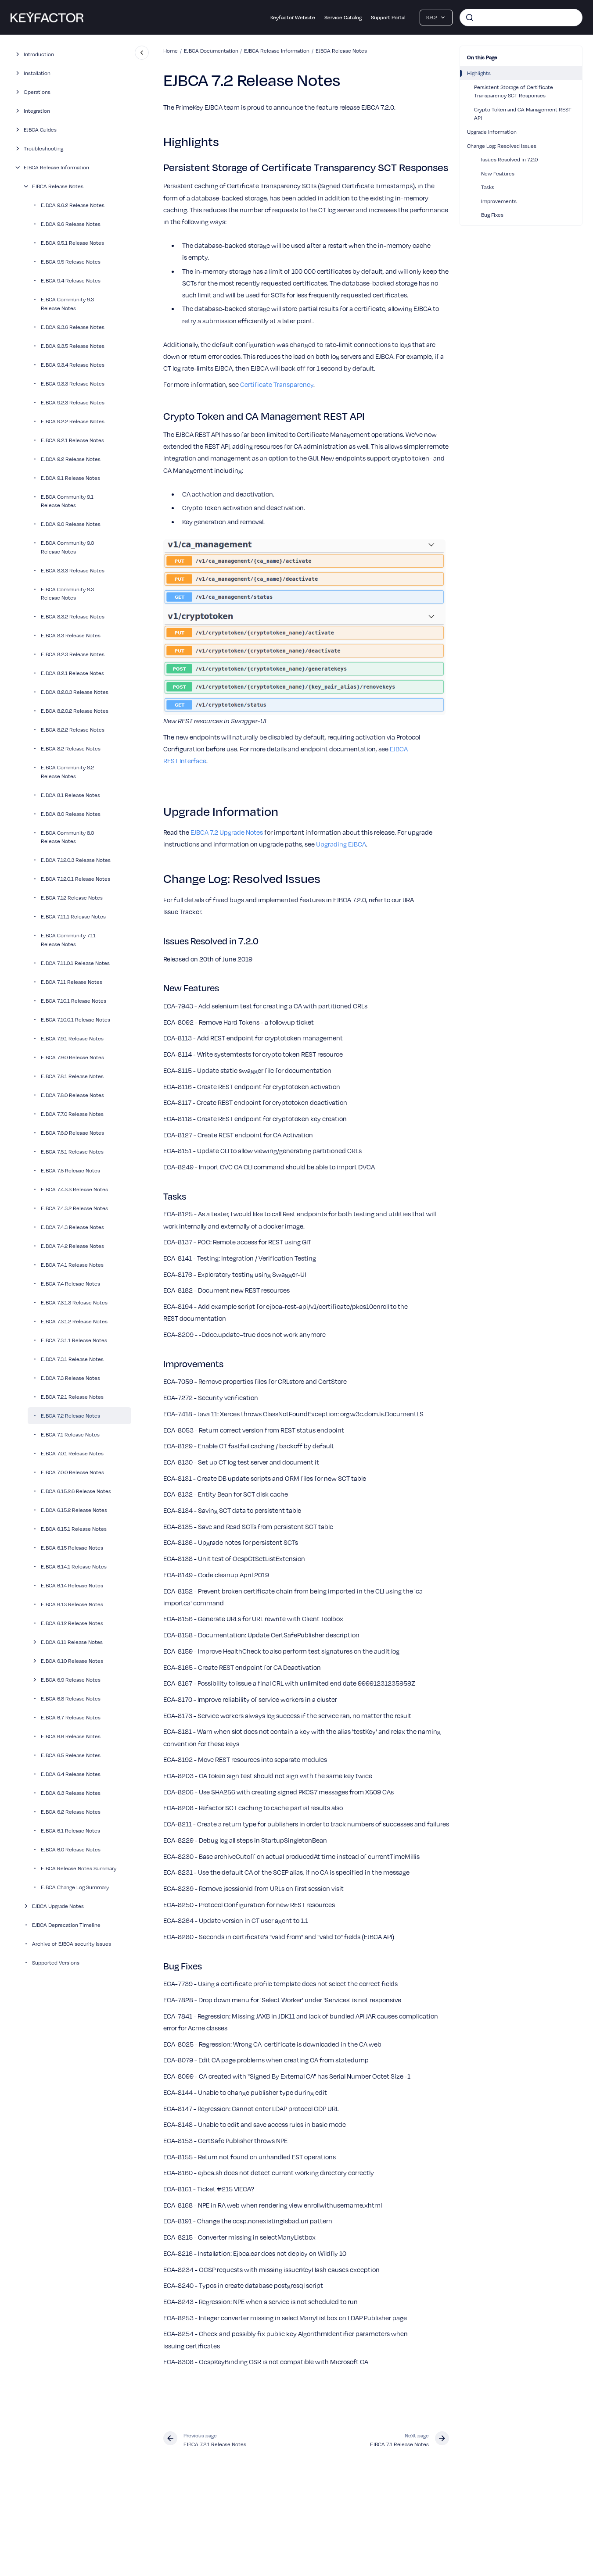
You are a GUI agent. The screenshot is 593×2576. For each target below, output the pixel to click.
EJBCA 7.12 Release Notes (72, 897)
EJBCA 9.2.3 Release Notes (73, 402)
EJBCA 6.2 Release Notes (71, 1811)
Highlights (479, 73)
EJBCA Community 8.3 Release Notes (67, 593)
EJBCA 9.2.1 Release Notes (72, 439)
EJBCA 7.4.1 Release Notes (72, 1264)
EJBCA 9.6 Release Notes (71, 224)
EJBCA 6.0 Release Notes (71, 1849)
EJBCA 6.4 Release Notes (71, 1773)
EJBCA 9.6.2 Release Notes (73, 205)
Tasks (488, 187)
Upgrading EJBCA (341, 844)
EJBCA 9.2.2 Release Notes (73, 421)
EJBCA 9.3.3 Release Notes (73, 383)
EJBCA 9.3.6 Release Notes (73, 326)
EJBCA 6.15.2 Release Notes (74, 1509)
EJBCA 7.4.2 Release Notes (72, 1245)
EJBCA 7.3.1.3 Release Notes (74, 1302)
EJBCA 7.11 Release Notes (72, 981)
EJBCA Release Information (56, 167)
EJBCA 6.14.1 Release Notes (74, 1566)
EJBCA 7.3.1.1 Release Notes (74, 1340)
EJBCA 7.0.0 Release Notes (72, 1472)
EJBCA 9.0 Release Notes (71, 524)
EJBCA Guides (40, 129)
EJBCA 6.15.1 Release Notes (74, 1528)
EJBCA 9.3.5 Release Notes (73, 345)
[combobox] (521, 18)
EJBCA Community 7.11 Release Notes (68, 940)
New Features (498, 173)
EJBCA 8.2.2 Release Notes (73, 729)
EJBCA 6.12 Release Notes (72, 1622)
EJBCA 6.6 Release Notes (71, 1736)
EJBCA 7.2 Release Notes (70, 1415)
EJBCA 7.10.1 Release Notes (74, 1000)
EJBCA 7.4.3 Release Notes (72, 1226)
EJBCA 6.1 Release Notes (70, 1830)
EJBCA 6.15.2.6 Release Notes (76, 1490)
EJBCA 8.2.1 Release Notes (72, 673)
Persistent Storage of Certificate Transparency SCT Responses (514, 91)
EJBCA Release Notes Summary (79, 1868)
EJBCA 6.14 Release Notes (72, 1585)
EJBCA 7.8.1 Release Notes (72, 1075)
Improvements (499, 201)
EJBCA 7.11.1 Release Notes (73, 916)
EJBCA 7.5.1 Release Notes (72, 1151)
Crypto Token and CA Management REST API (523, 114)
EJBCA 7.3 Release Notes (70, 1377)
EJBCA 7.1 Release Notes (70, 1434)
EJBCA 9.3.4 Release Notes (73, 364)
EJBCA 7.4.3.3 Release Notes (74, 1189)
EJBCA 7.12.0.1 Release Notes (75, 879)
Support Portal (388, 17)
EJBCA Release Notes (58, 186)
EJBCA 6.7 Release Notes (71, 1717)
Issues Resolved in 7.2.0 (509, 159)
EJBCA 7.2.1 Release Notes (72, 1396)
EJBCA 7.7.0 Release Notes (72, 1113)
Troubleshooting (43, 148)
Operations (37, 92)
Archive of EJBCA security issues (72, 1943)
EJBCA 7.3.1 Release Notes (72, 1358)
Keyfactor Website (293, 17)
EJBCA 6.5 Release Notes (71, 1754)
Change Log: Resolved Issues (502, 146)
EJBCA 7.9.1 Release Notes (72, 1038)
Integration (37, 111)
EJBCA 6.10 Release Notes (72, 1660)
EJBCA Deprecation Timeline (66, 1924)
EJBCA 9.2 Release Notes (71, 458)
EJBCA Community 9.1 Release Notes (67, 500)
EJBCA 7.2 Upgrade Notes (227, 832)
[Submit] (470, 18)
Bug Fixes (492, 214)
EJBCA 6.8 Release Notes (71, 1698)
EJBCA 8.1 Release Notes (70, 794)
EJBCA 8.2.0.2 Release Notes (75, 711)
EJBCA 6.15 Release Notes (72, 1547)
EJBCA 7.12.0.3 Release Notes (76, 860)
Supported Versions (56, 1962)
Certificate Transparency (277, 384)
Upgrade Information (492, 132)
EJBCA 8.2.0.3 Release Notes (75, 692)
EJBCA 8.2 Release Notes (71, 748)
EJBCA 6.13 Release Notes (72, 1604)
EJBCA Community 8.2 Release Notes (67, 772)
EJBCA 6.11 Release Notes (72, 1641)
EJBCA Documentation (211, 50)
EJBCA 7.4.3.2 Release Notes (74, 1208)
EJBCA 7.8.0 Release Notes (72, 1094)
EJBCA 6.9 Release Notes (71, 1679)
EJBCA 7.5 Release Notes (70, 1170)
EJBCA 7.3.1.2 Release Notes (74, 1321)
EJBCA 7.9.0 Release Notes (72, 1057)
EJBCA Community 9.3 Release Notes (67, 304)
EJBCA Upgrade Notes (58, 1905)
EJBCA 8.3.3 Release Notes (73, 570)
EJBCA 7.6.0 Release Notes (72, 1132)
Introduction (39, 54)
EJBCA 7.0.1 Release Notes (72, 1453)
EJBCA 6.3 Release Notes (71, 1792)
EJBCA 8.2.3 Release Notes (73, 654)
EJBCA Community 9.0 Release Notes (67, 547)
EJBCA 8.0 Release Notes (71, 813)
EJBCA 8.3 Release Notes (71, 635)
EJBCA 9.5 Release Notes (71, 261)
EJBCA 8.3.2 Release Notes (73, 616)
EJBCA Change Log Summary (75, 1886)
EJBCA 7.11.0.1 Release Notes (75, 962)
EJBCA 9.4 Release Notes (71, 280)
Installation (37, 73)
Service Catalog (343, 17)
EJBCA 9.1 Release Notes (70, 477)
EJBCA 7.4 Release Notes (70, 1283)
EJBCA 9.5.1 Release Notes (72, 243)
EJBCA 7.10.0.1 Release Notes (75, 1019)
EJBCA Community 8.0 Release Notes (67, 836)
